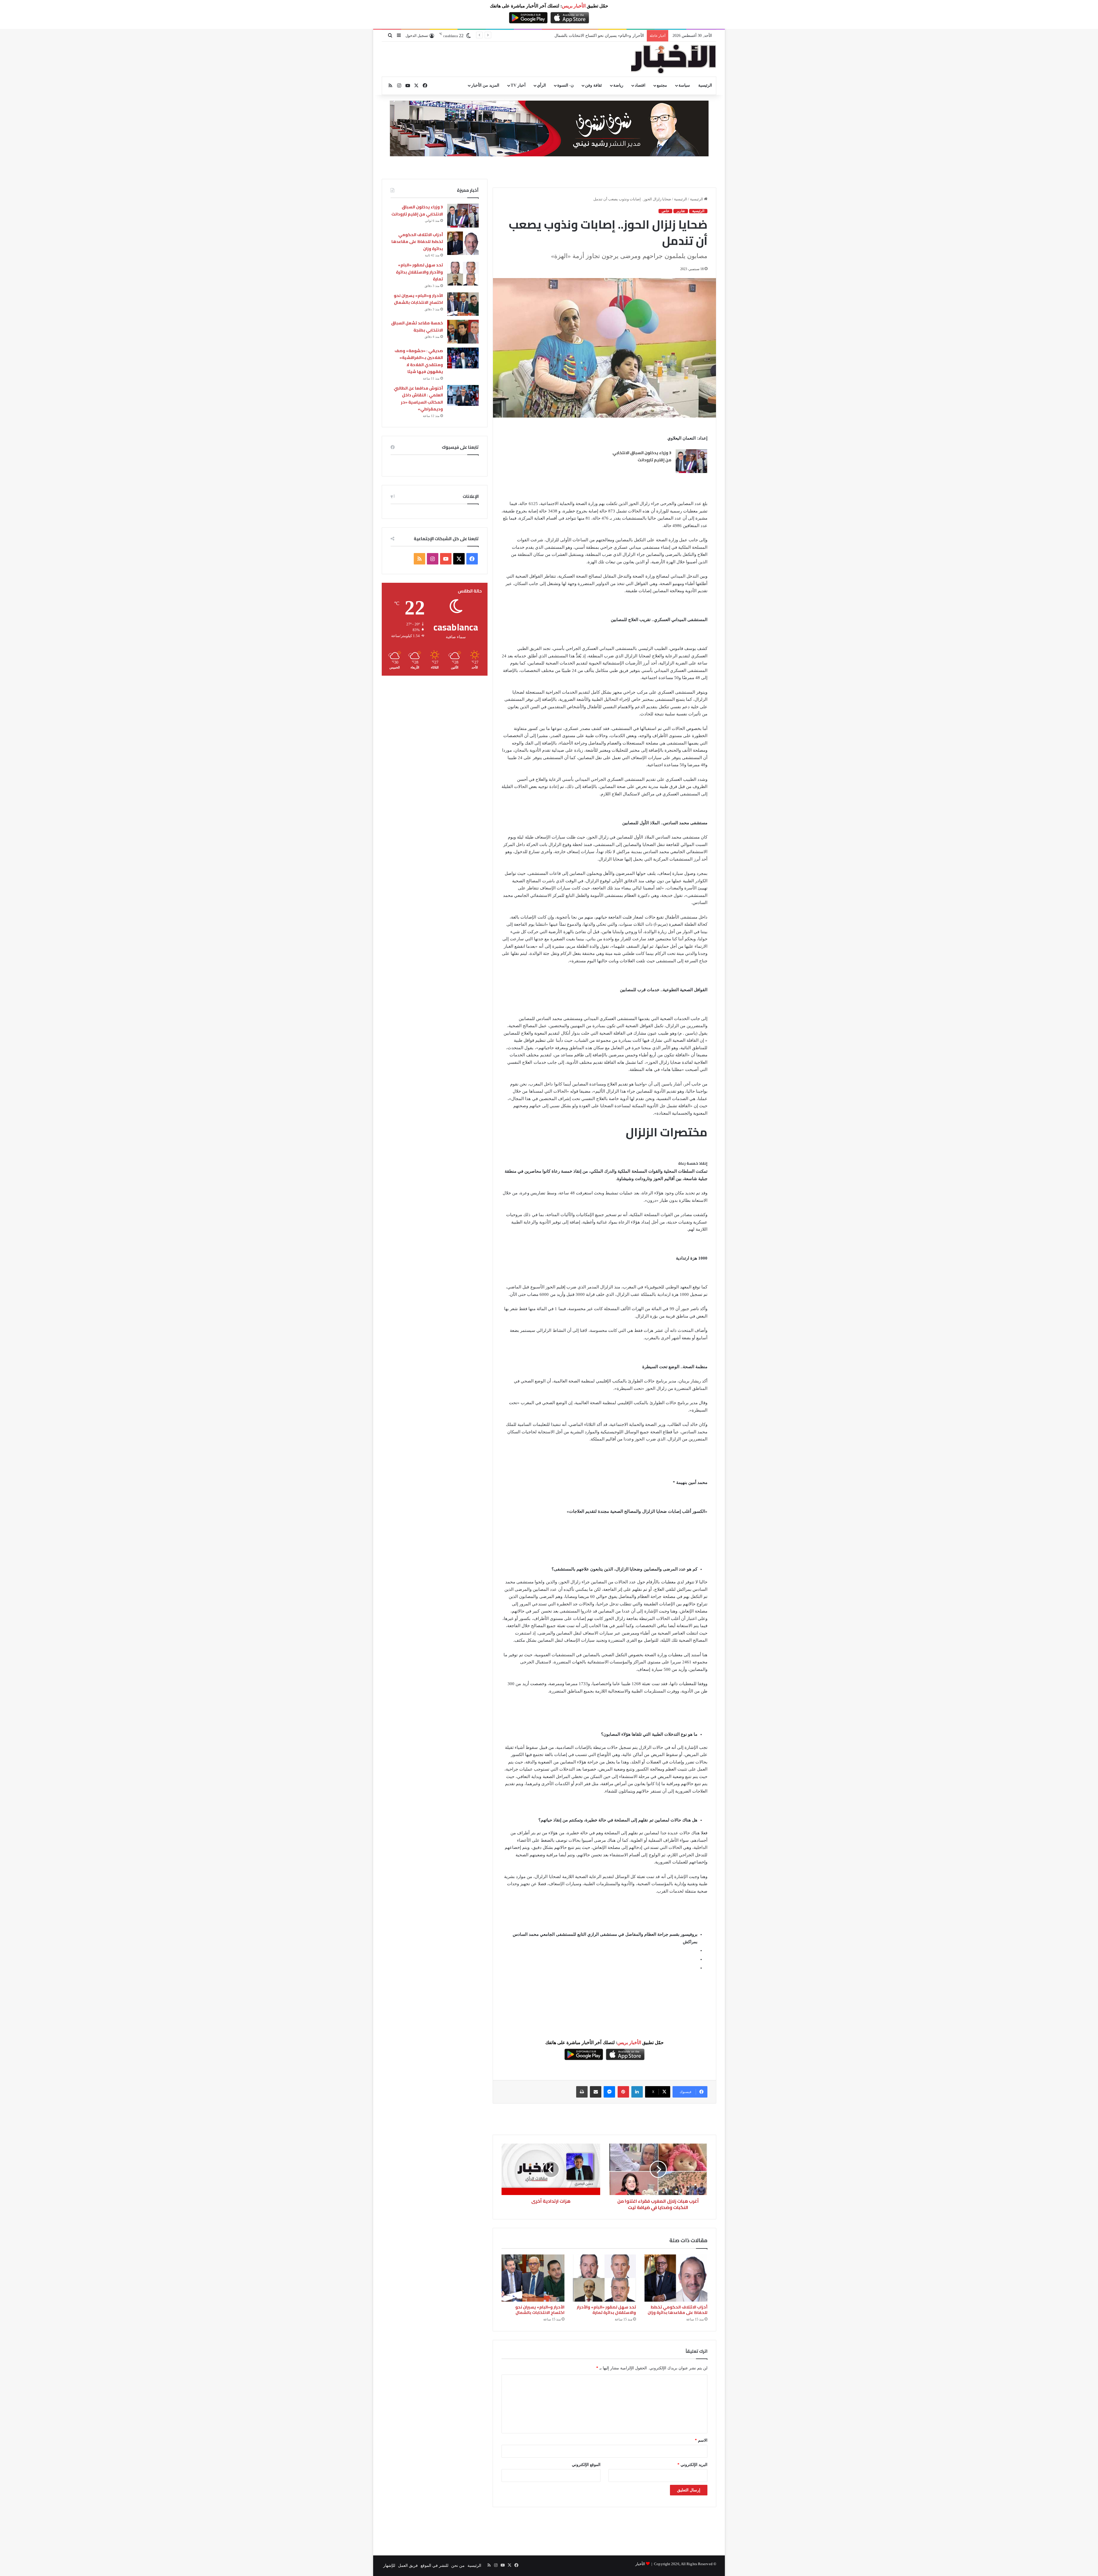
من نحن (458, 2566)
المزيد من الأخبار (485, 85)
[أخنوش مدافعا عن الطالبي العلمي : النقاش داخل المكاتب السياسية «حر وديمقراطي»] (463, 395)
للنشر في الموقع (434, 2566)
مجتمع (662, 85)
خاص (665, 211)
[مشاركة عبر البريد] (596, 2092)
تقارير (681, 211)
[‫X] (459, 559)
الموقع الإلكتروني (586, 2465)
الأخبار (640, 2564)
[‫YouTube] (446, 559)
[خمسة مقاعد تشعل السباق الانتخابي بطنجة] (463, 332)
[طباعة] (582, 2092)
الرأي (541, 85)
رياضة (618, 85)
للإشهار (389, 2566)
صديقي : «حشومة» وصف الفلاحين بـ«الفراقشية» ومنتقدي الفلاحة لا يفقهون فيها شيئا (573, 36)
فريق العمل (408, 2566)
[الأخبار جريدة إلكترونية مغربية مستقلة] (673, 59)
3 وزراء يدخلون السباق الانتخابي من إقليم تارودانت (642, 456)
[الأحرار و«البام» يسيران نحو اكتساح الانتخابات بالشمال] (533, 2278)
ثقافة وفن (593, 85)
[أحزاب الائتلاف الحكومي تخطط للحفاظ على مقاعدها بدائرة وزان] (676, 2278)
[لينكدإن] (637, 2092)
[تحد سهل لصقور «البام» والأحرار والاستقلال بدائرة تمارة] (604, 2278)
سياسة (684, 85)
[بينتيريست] (623, 2092)
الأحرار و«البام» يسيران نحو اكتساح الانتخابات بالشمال (540, 2310)
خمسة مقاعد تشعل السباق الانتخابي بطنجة (417, 327)
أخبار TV (518, 85)
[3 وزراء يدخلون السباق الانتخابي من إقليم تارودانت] (691, 461)
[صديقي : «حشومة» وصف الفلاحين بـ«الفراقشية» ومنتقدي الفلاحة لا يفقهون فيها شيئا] (463, 358)
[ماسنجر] (609, 2092)
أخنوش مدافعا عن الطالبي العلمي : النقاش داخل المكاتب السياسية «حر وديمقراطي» (418, 399)
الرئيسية (705, 85)
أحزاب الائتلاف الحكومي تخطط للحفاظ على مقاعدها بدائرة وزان (678, 2310)
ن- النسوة (565, 85)
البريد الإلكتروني (692, 2465)
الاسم (701, 2440)
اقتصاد (640, 85)
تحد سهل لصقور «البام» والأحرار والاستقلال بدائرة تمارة (606, 2310)
